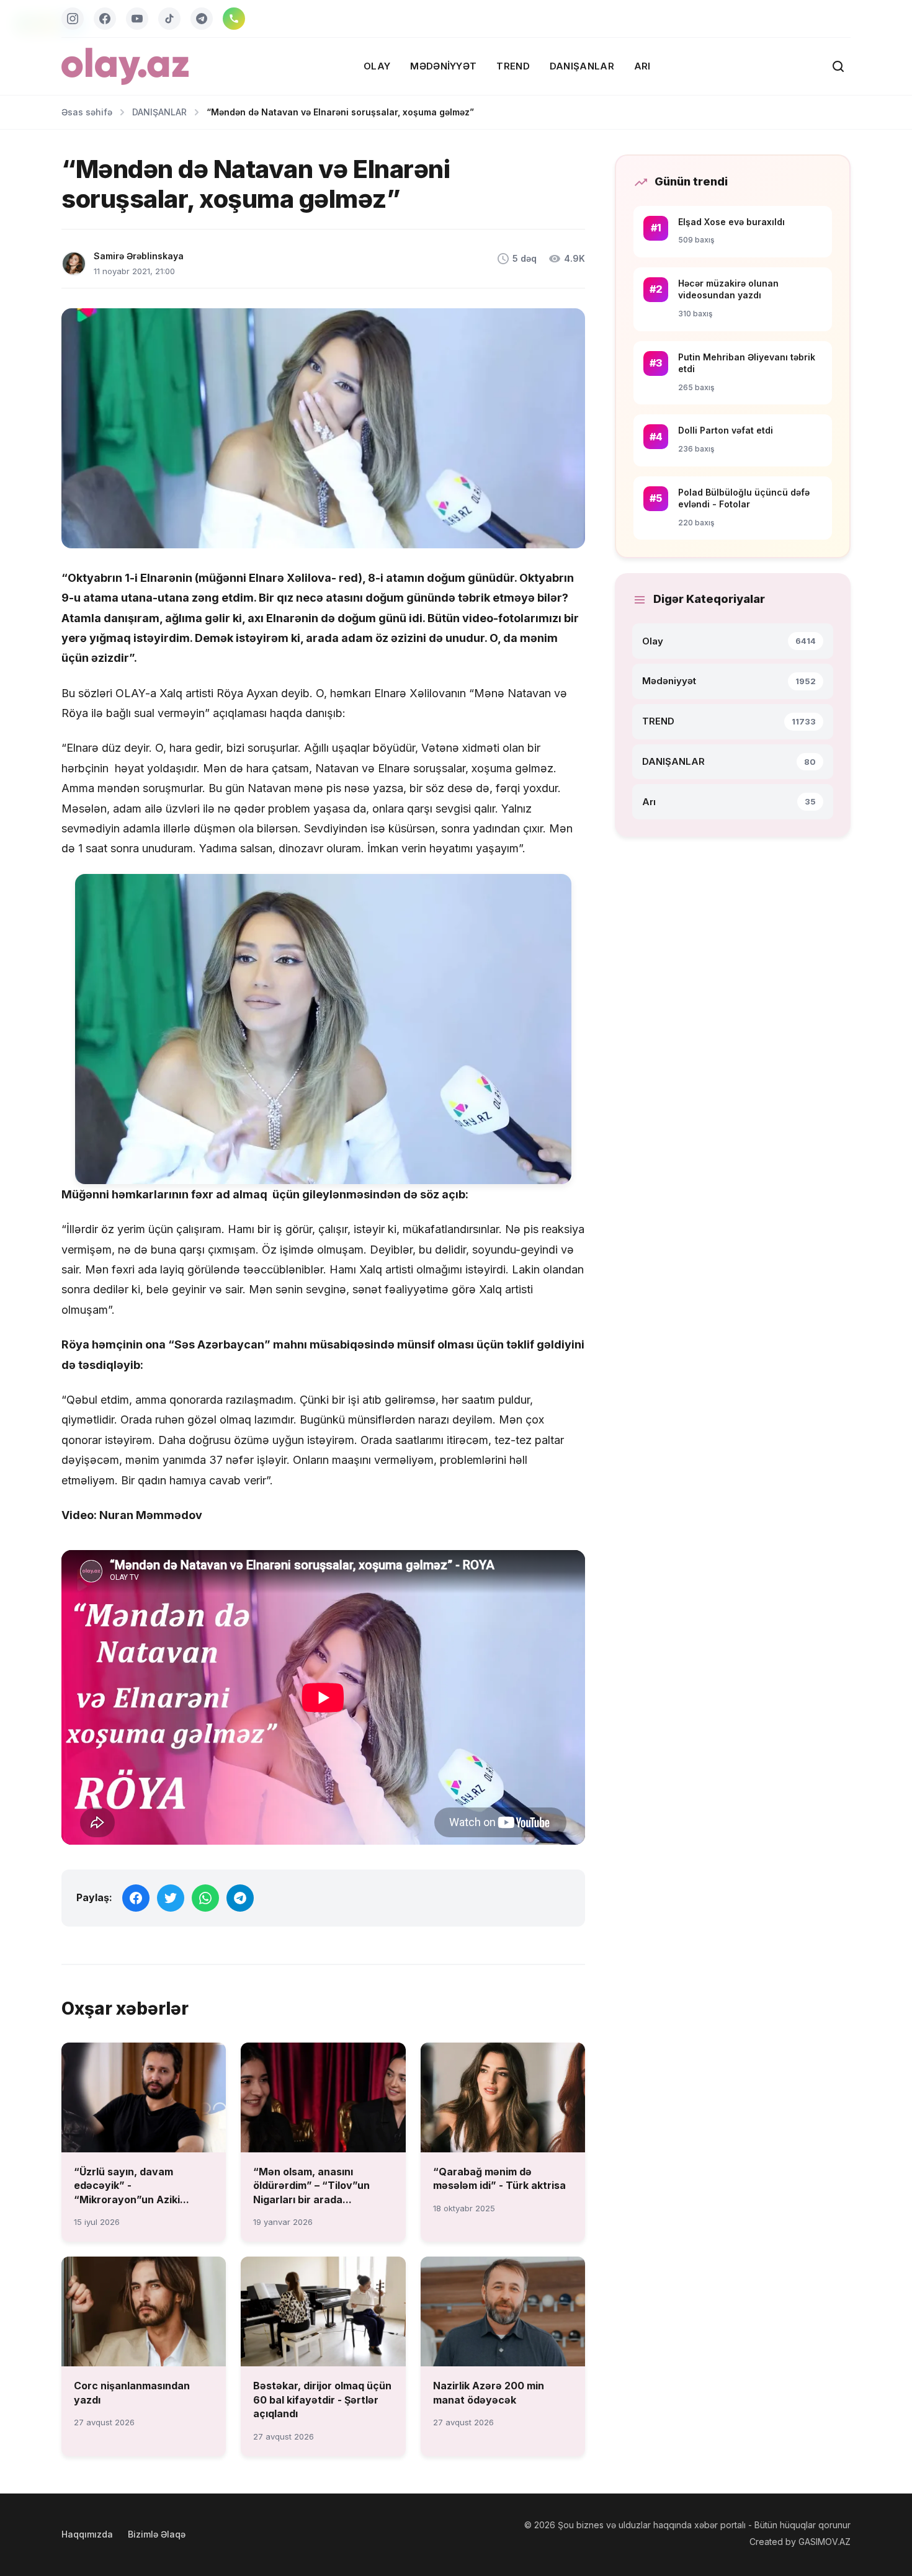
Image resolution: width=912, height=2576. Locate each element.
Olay (377, 66)
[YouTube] (137, 19)
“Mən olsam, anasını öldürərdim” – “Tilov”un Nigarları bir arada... (311, 2186)
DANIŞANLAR (582, 66)
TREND (513, 66)
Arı (642, 66)
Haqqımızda (87, 2534)
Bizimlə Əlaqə (157, 2534)
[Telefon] (234, 19)
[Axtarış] (838, 66)
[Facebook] (105, 19)
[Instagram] (73, 19)
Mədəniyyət (443, 66)
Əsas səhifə (87, 112)
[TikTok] (169, 19)
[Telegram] (202, 19)
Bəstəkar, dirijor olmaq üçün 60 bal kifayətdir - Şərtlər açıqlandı (322, 2400)
